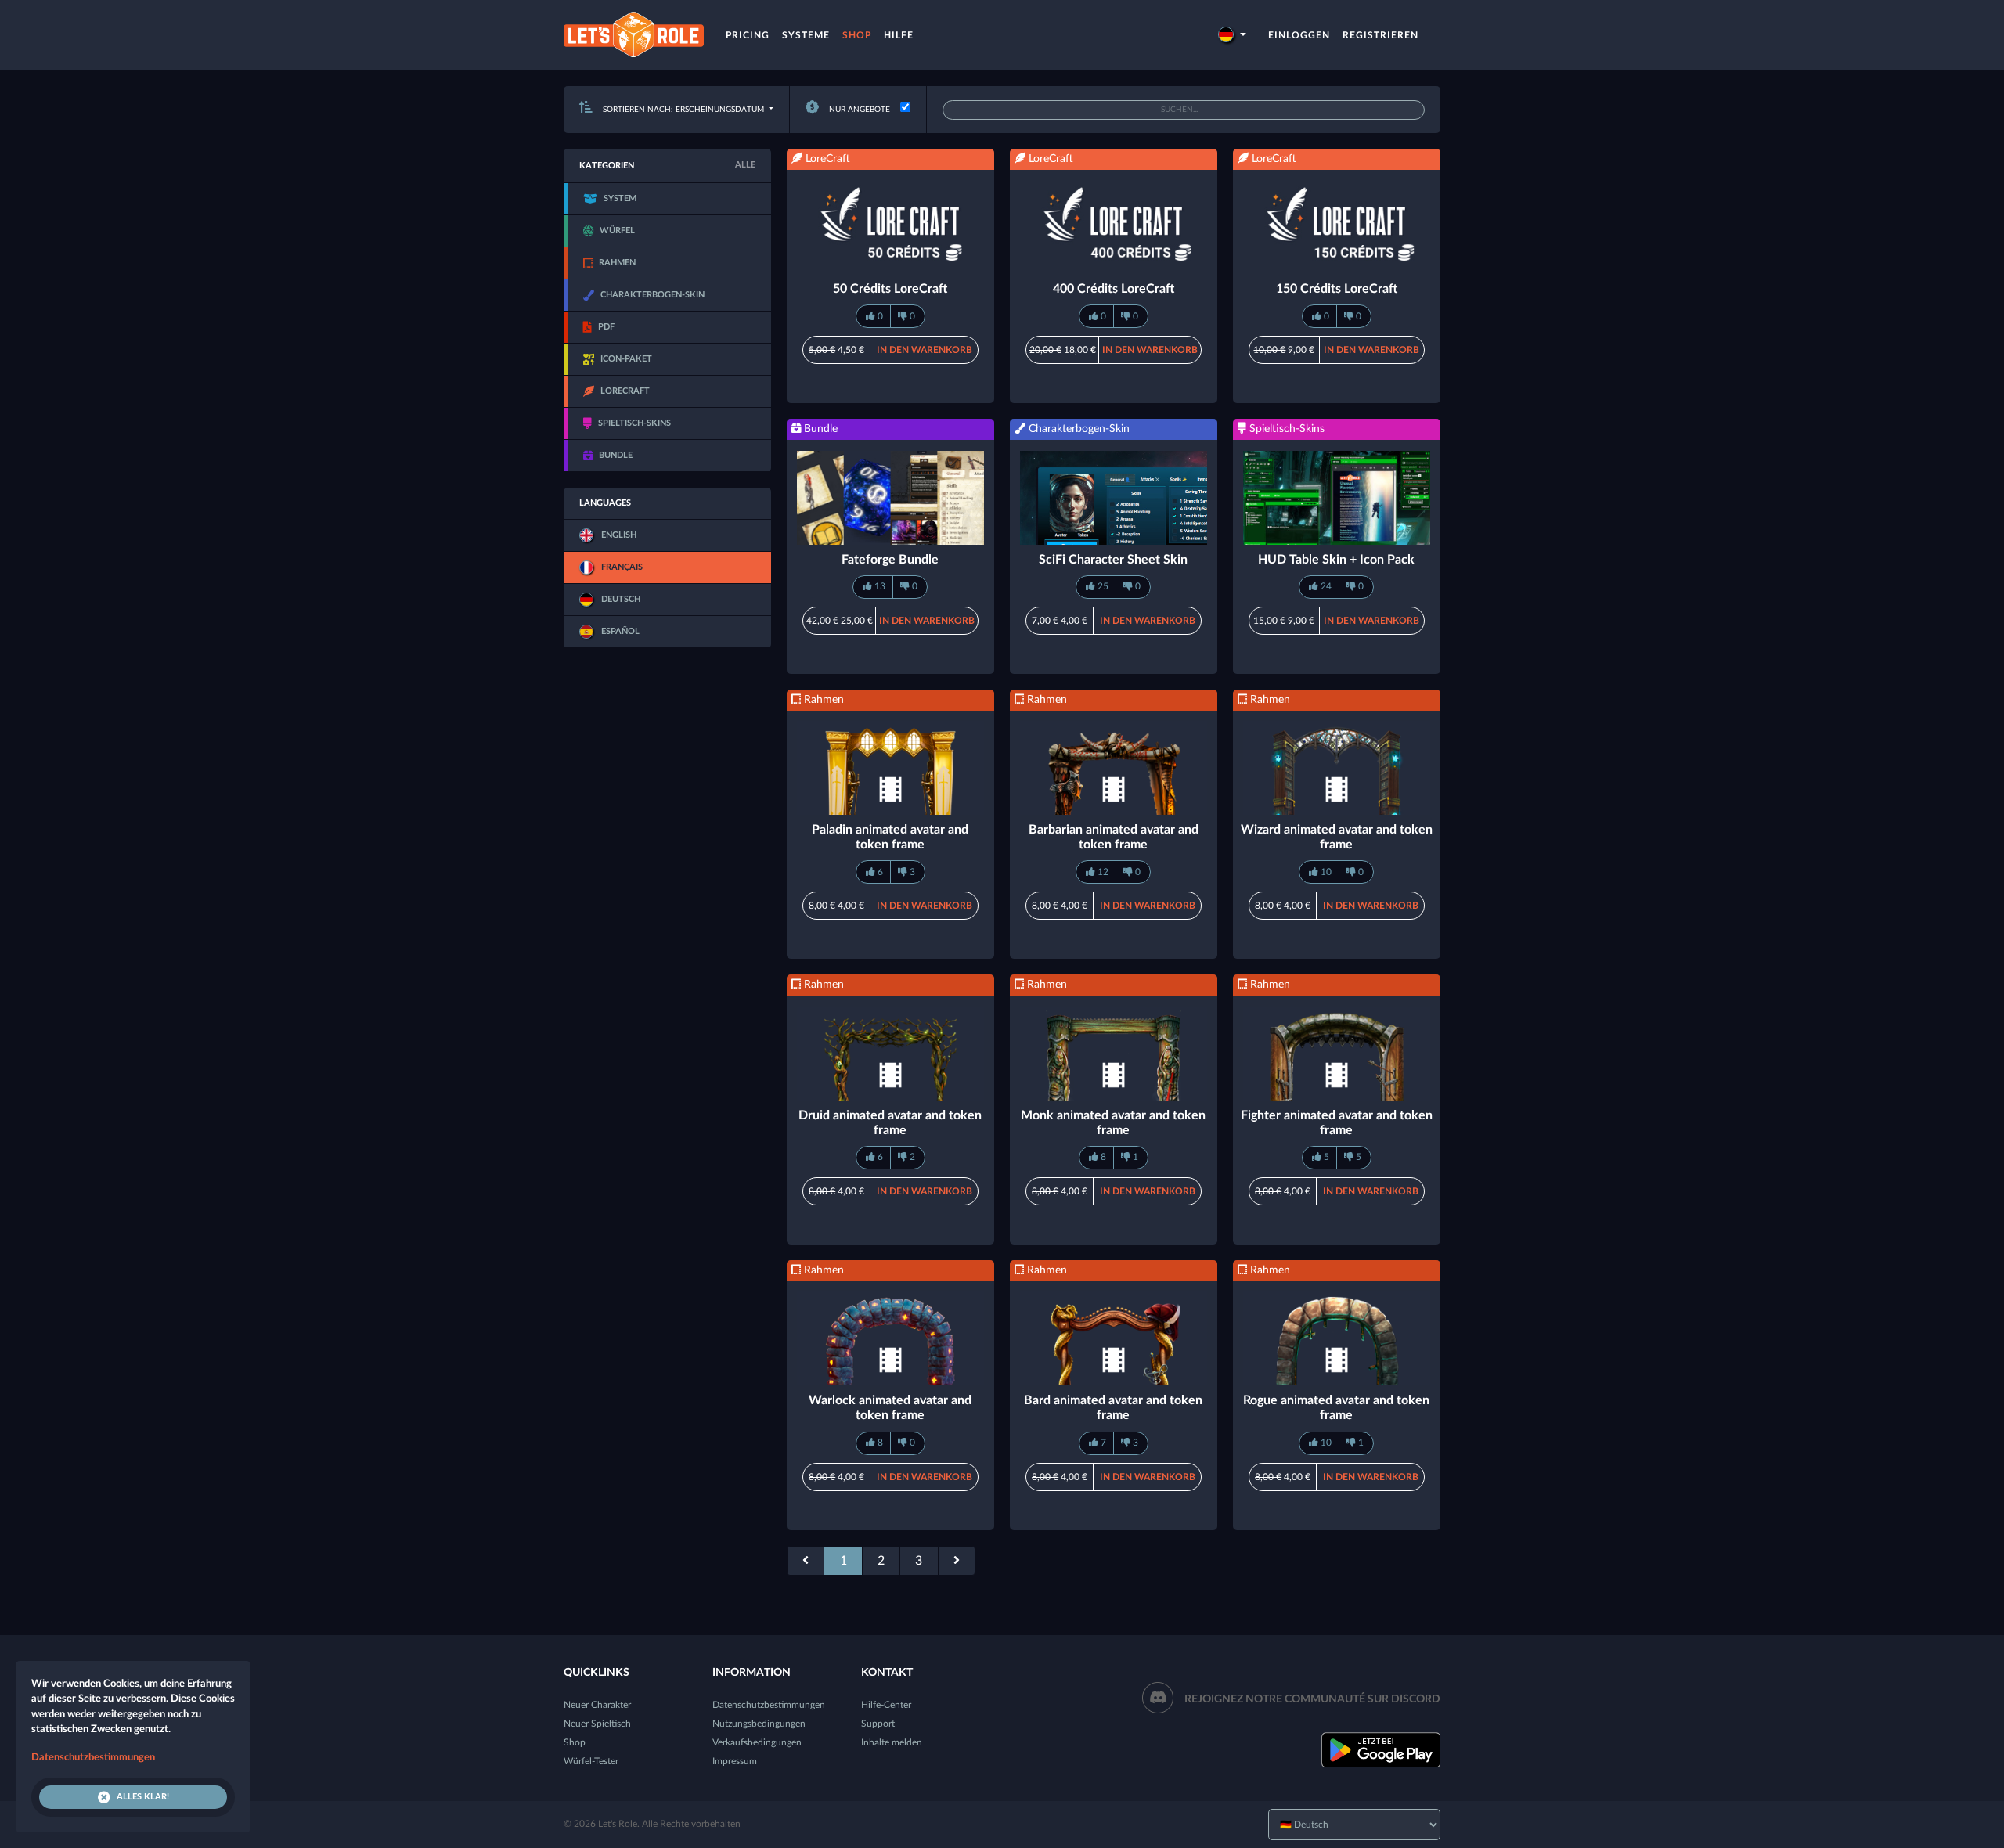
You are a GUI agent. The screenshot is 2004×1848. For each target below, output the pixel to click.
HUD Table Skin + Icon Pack (1336, 560)
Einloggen (1299, 35)
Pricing (748, 35)
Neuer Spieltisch (597, 1724)
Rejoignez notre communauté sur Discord (1312, 1699)
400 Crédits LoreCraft (1114, 289)
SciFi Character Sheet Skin (1113, 560)
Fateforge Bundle (890, 560)
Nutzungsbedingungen (759, 1724)
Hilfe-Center (886, 1705)
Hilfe (899, 35)
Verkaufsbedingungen (757, 1742)
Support (878, 1724)
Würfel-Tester (591, 1761)
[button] (1232, 35)
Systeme (806, 35)
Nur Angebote (858, 110)
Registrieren (1380, 35)
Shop (857, 35)
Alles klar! (143, 1797)
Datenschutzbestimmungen (769, 1705)
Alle (745, 165)
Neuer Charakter (597, 1705)
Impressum (735, 1761)
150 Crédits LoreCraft (1337, 289)
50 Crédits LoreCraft (890, 289)
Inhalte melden (892, 1742)
